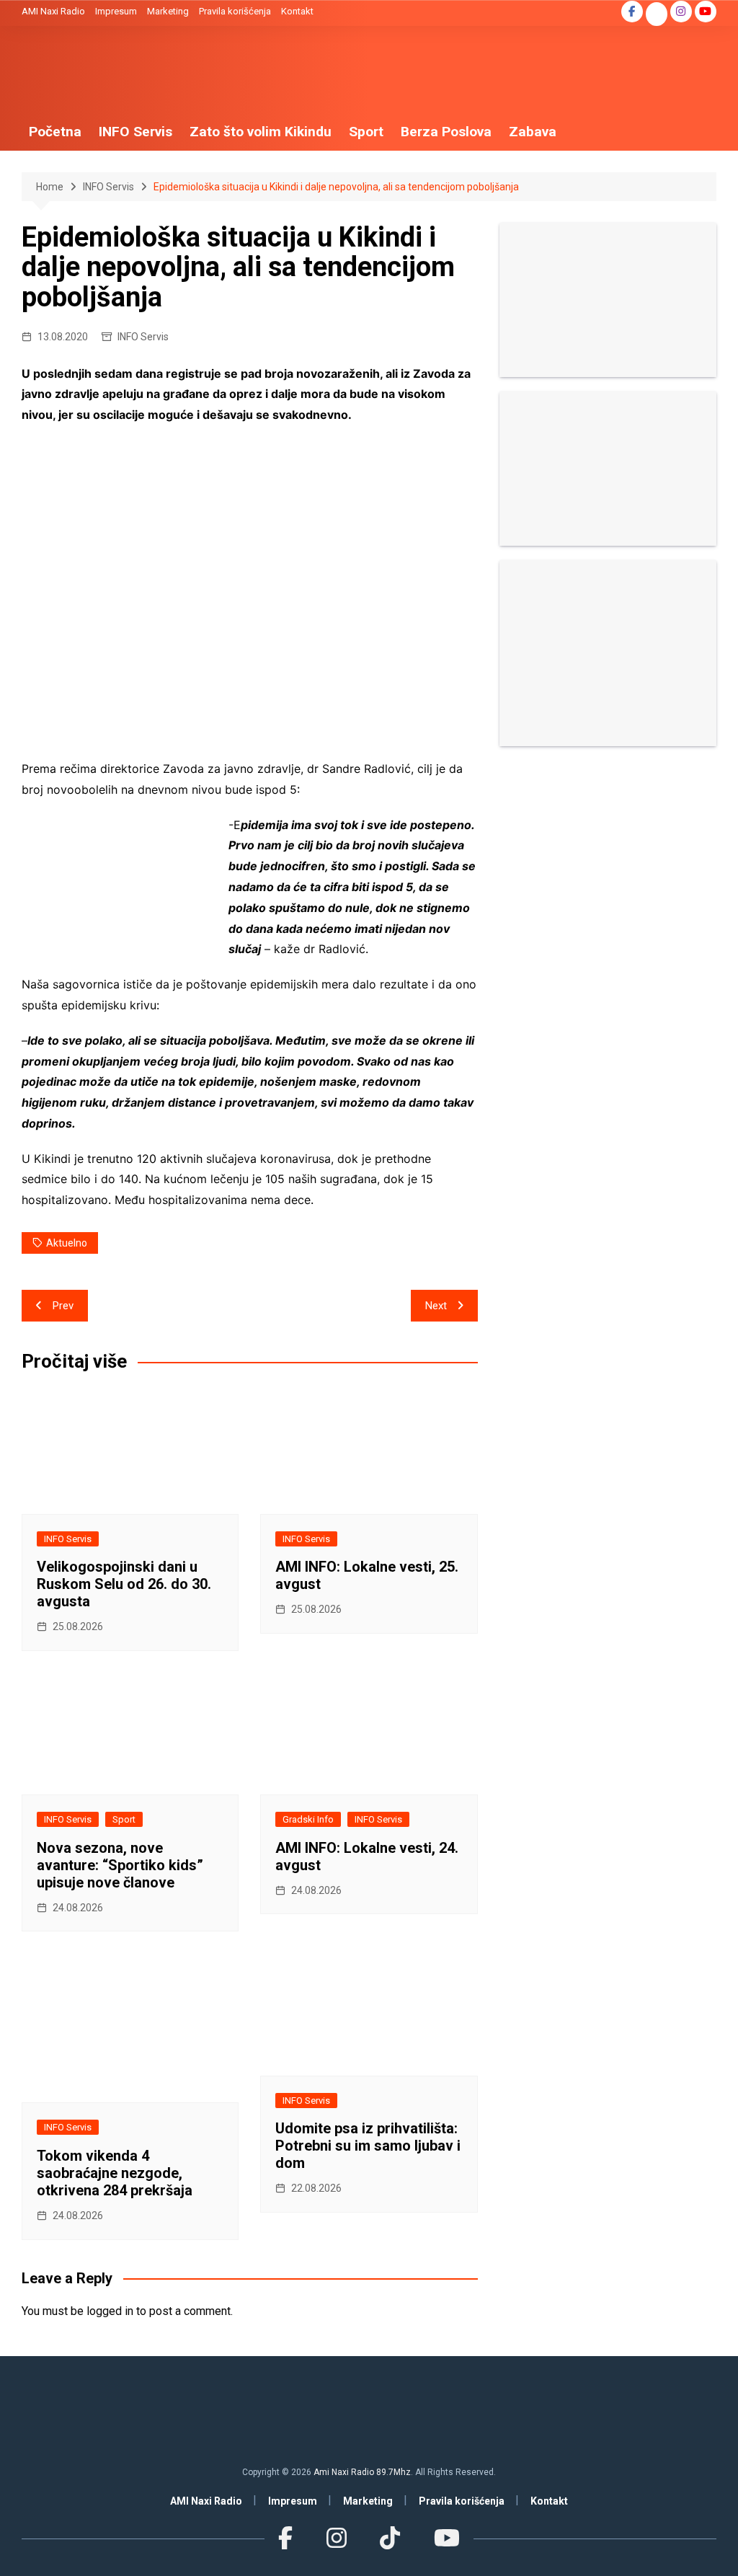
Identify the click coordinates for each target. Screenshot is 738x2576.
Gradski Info (308, 1819)
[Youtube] (446, 2539)
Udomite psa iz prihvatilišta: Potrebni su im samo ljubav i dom (368, 2146)
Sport (366, 132)
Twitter (657, 15)
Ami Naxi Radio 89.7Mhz (362, 2472)
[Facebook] (285, 2539)
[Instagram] (337, 2539)
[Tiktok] (390, 2539)
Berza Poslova (446, 132)
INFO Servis (135, 132)
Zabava (533, 132)
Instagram (681, 12)
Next (436, 1306)
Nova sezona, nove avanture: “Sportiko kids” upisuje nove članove (120, 1865)
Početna (55, 132)
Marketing (168, 11)
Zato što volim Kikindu (261, 132)
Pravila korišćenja (235, 11)
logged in (110, 2311)
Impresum (116, 11)
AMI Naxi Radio (53, 11)
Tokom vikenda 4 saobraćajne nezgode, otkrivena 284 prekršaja (115, 2173)
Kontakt (297, 11)
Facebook (632, 12)
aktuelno (67, 1243)
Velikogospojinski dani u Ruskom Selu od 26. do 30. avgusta (124, 1584)
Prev (63, 1306)
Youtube (706, 12)
